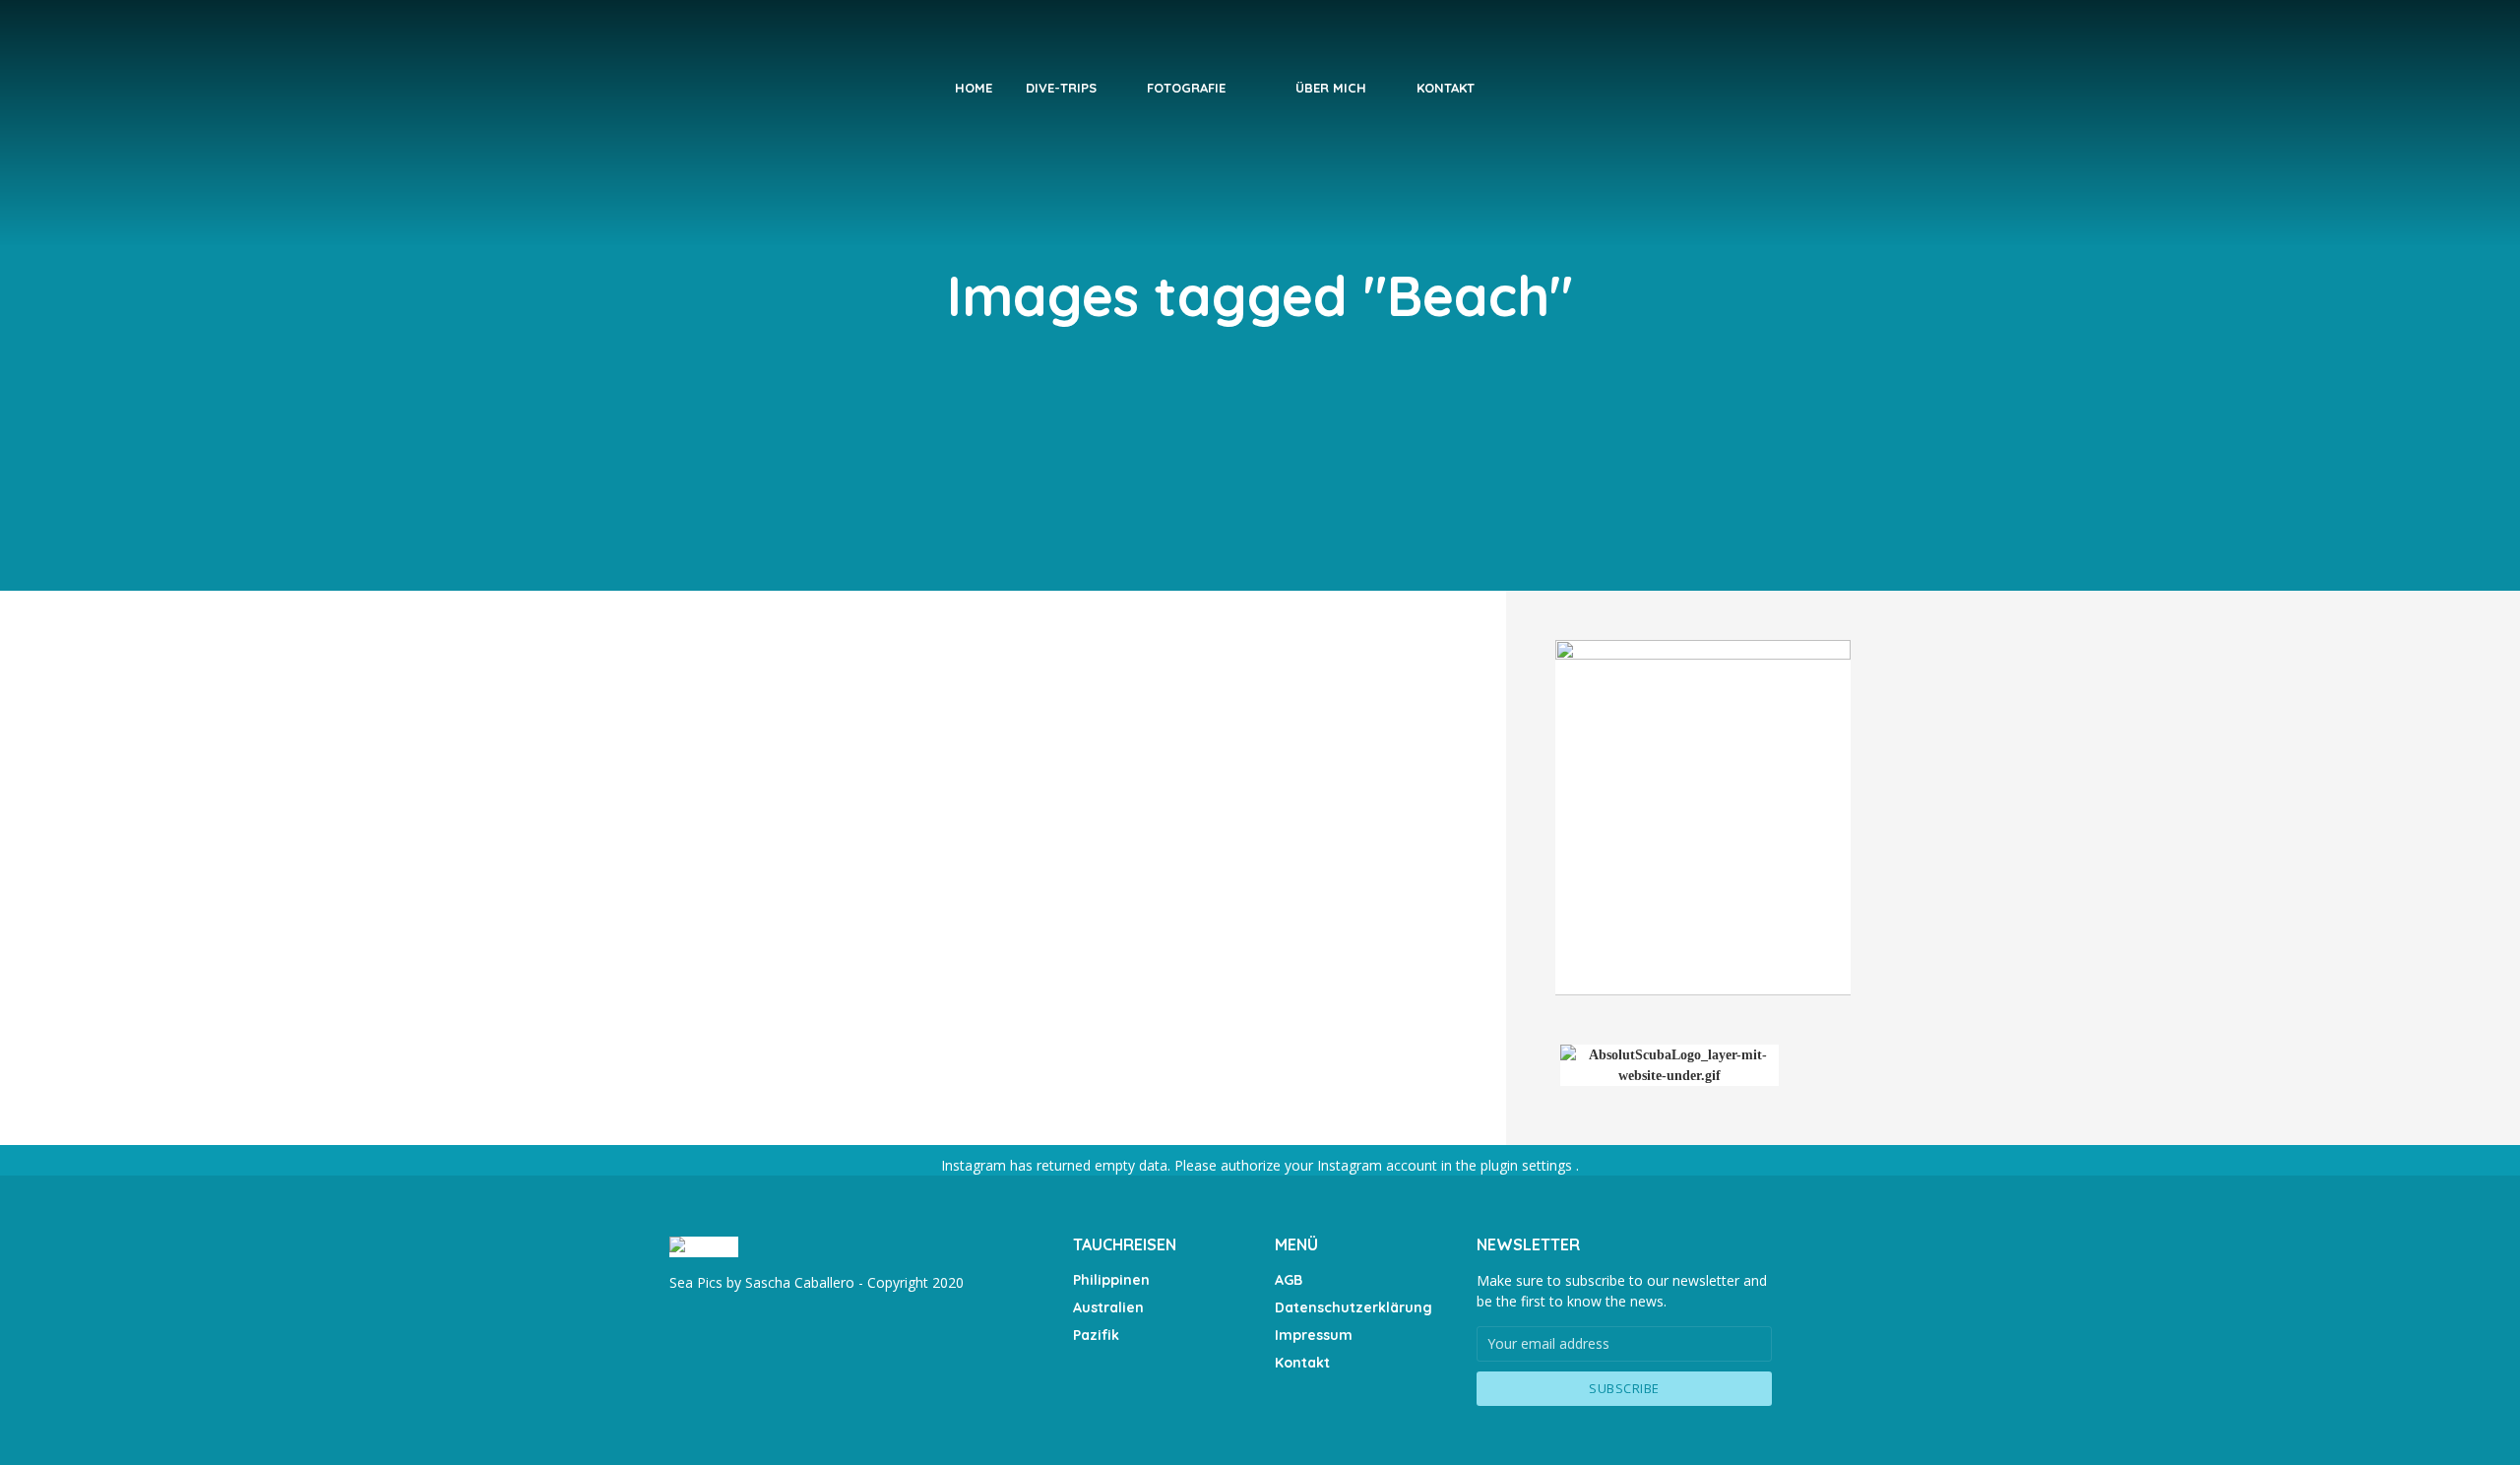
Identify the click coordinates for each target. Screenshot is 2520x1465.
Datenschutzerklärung (1354, 1307)
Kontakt (1446, 88)
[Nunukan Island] (823, 760)
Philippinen (1111, 1280)
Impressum (1314, 1335)
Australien (1108, 1307)
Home (974, 88)
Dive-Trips (1061, 88)
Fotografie (1186, 88)
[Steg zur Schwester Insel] (1063, 922)
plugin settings (1528, 1165)
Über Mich (1331, 88)
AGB (1289, 1280)
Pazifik (1096, 1335)
